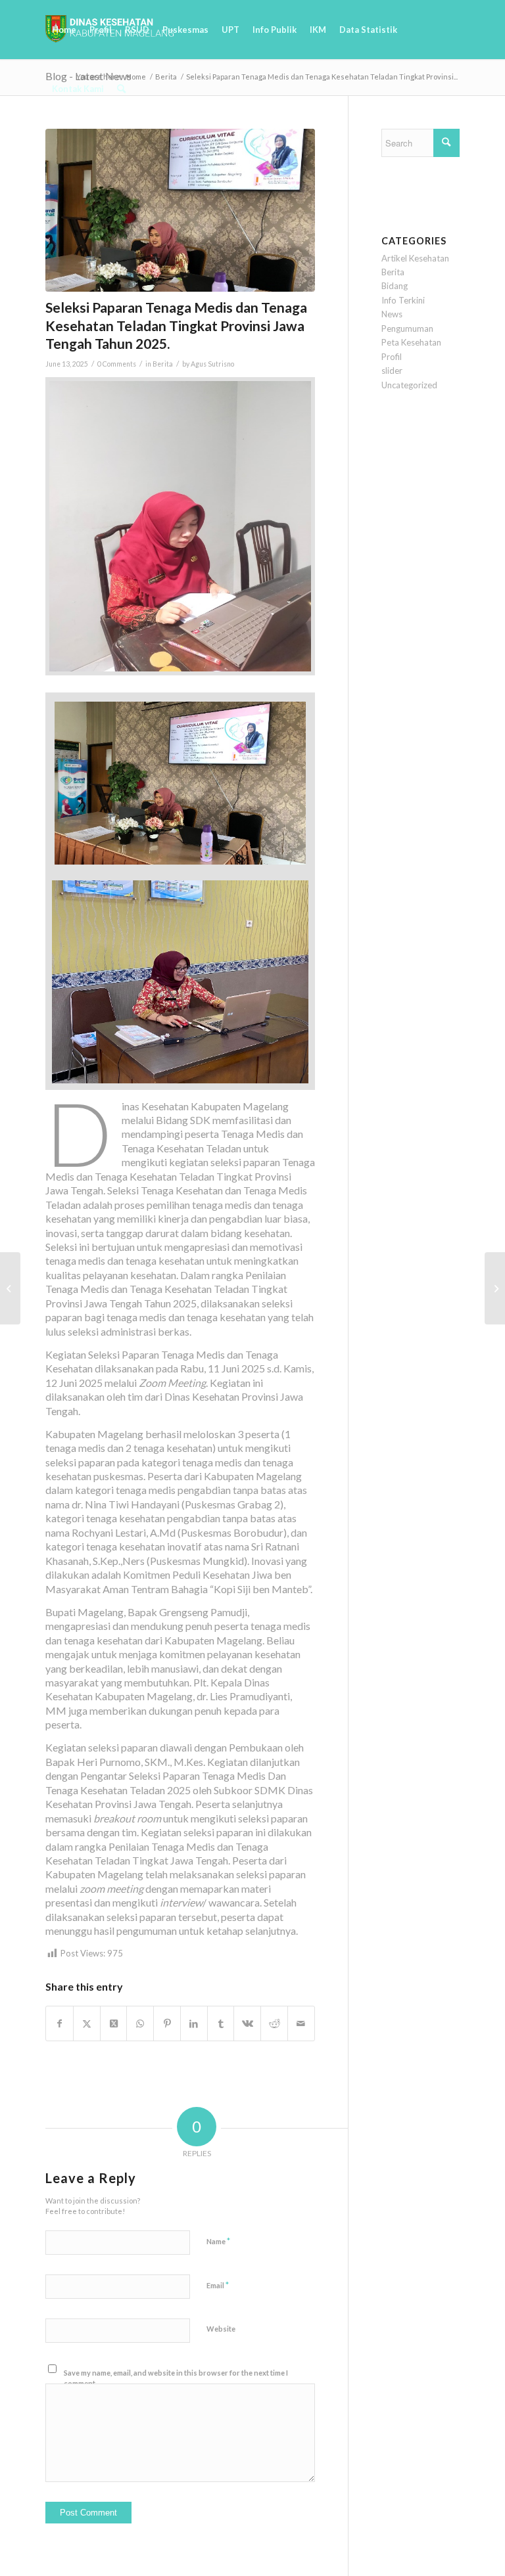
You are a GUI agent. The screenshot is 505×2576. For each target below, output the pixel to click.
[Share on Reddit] (274, 2023)
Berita (163, 364)
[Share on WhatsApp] (140, 2023)
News (392, 314)
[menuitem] (64, 30)
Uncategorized (409, 385)
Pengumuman (407, 328)
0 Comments (117, 364)
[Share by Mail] (301, 2023)
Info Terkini (403, 300)
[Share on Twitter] (87, 2023)
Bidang (395, 286)
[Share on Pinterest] (167, 2023)
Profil (392, 357)
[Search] (121, 89)
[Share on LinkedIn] (194, 2023)
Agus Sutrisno (212, 364)
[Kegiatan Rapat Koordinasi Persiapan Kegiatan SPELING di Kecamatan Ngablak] (495, 1288)
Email (218, 2285)
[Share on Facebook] (60, 2023)
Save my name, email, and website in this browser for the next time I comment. (176, 2378)
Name (218, 2241)
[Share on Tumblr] (221, 2023)
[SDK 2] (180, 211)
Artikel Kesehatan (415, 258)
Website (221, 2329)
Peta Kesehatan (411, 342)
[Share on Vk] (247, 2023)
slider (392, 371)
